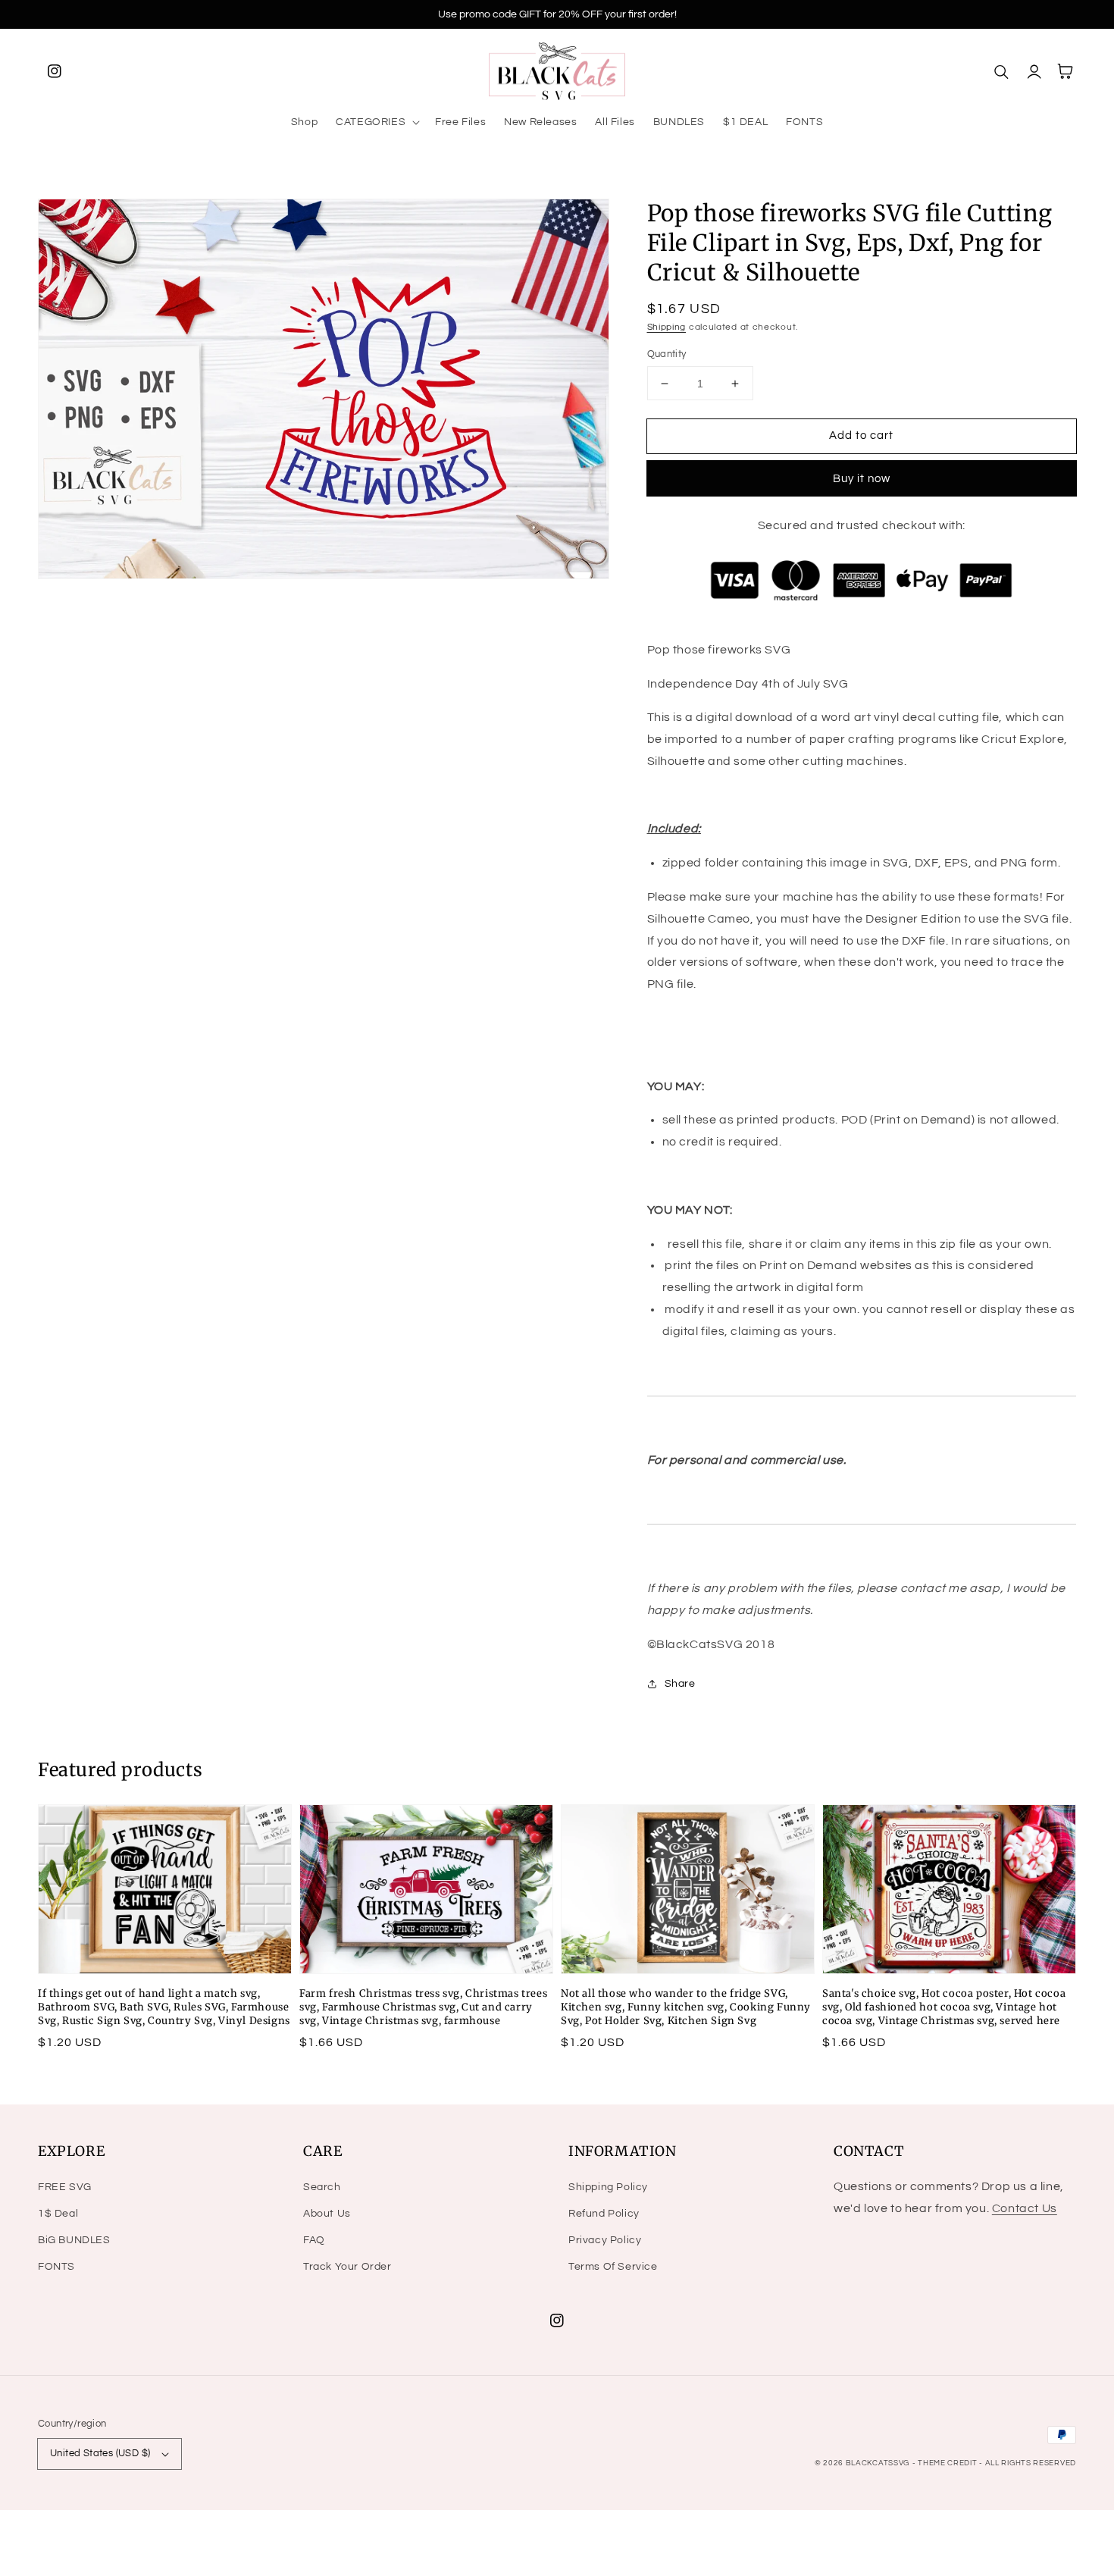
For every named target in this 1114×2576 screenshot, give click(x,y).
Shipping (667, 327)
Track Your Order (347, 2267)
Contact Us (1025, 2208)
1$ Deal (58, 2214)
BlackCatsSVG (878, 2463)
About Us (327, 2214)
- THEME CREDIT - (949, 2463)
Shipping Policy (608, 2187)
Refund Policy (604, 2214)
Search (322, 2187)
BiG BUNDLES (74, 2240)
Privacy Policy (605, 2240)
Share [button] (680, 1684)
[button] (376, 122)
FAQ (314, 2240)
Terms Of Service (613, 2267)
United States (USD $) (100, 2453)
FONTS (56, 2267)
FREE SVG (65, 2187)
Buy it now (862, 479)
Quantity (667, 354)
